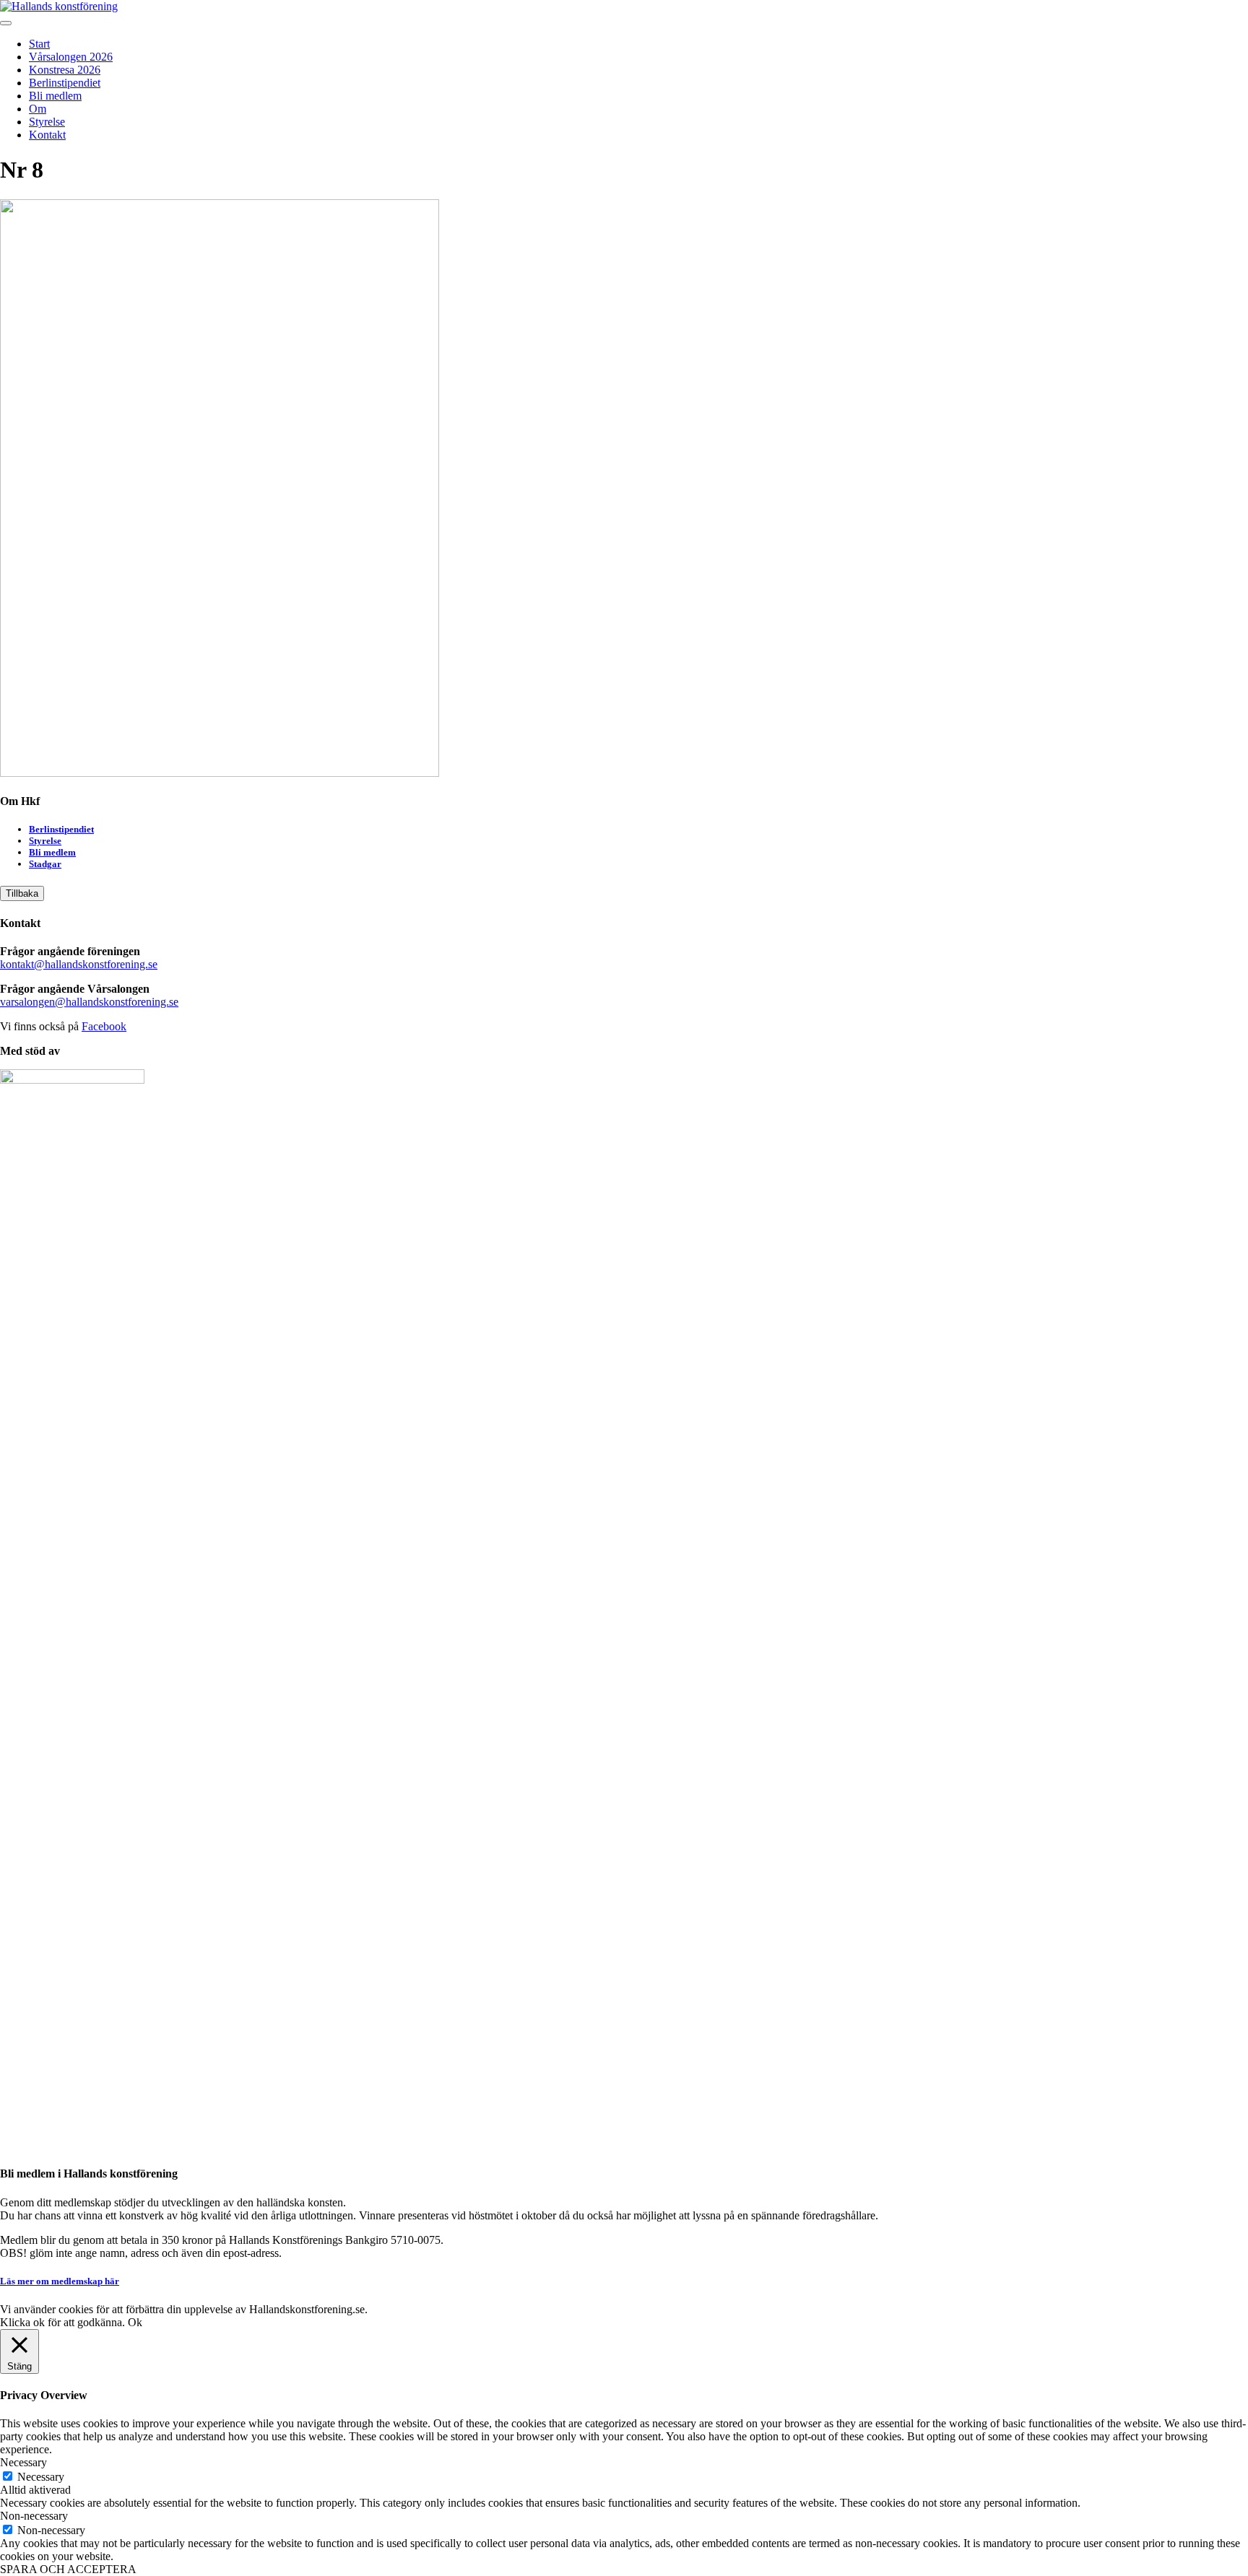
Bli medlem (55, 96)
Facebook (104, 1026)
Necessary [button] (23, 2462)
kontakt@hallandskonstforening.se (79, 964)
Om (38, 109)
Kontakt (47, 135)
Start (39, 44)
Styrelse (47, 122)
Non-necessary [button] (34, 2516)
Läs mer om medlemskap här (60, 2281)
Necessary (41, 2477)
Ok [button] (135, 2322)
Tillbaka (22, 893)
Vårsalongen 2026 (71, 57)
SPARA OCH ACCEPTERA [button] (68, 2569)
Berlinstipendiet (65, 83)
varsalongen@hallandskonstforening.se (89, 1002)
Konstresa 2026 (65, 70)
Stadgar (45, 864)
